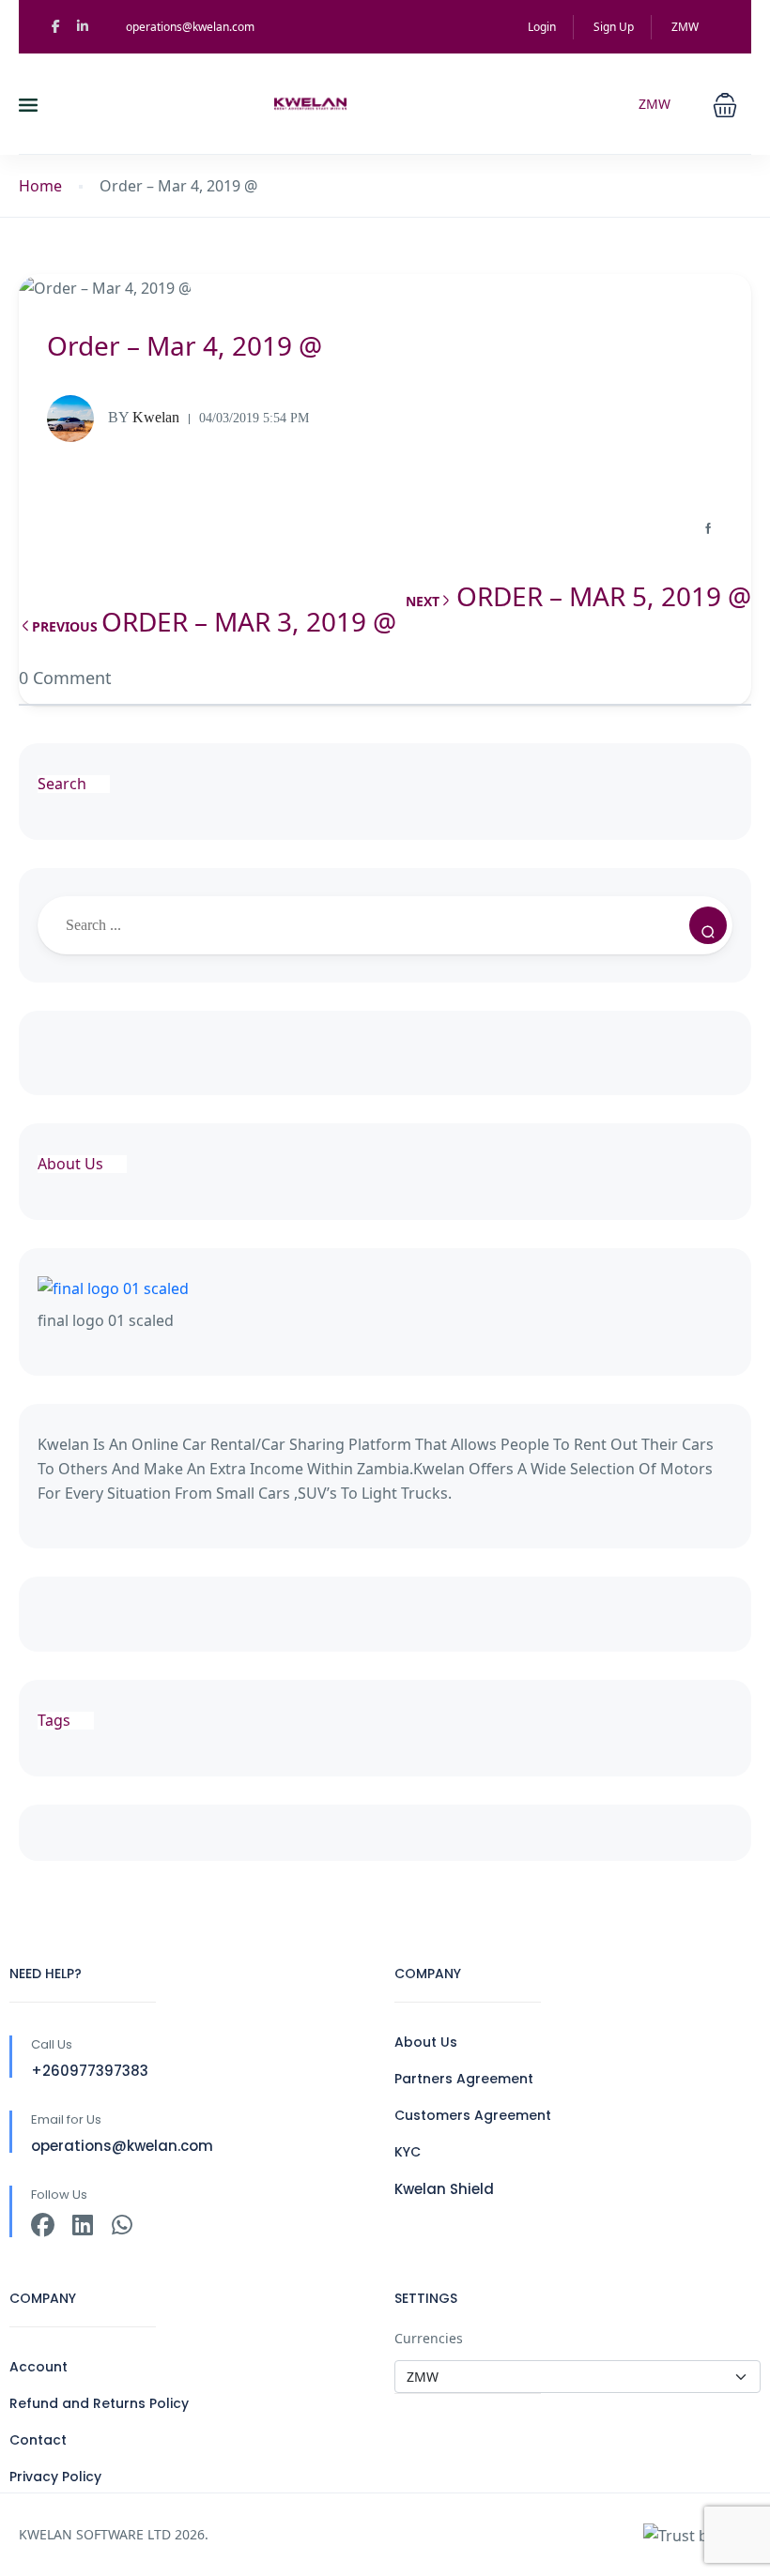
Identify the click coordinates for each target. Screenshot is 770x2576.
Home (40, 186)
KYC (408, 2152)
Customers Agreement (473, 2115)
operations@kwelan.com (190, 27)
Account (38, 2367)
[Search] (708, 925)
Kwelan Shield (444, 2189)
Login (542, 27)
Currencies (429, 2338)
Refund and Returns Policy (99, 2403)
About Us (426, 2042)
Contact (38, 2440)
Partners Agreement (464, 2079)
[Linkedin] (82, 2225)
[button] (725, 103)
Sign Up (614, 27)
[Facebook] (43, 2225)
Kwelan (144, 417)
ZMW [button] (686, 27)
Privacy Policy (55, 2477)
